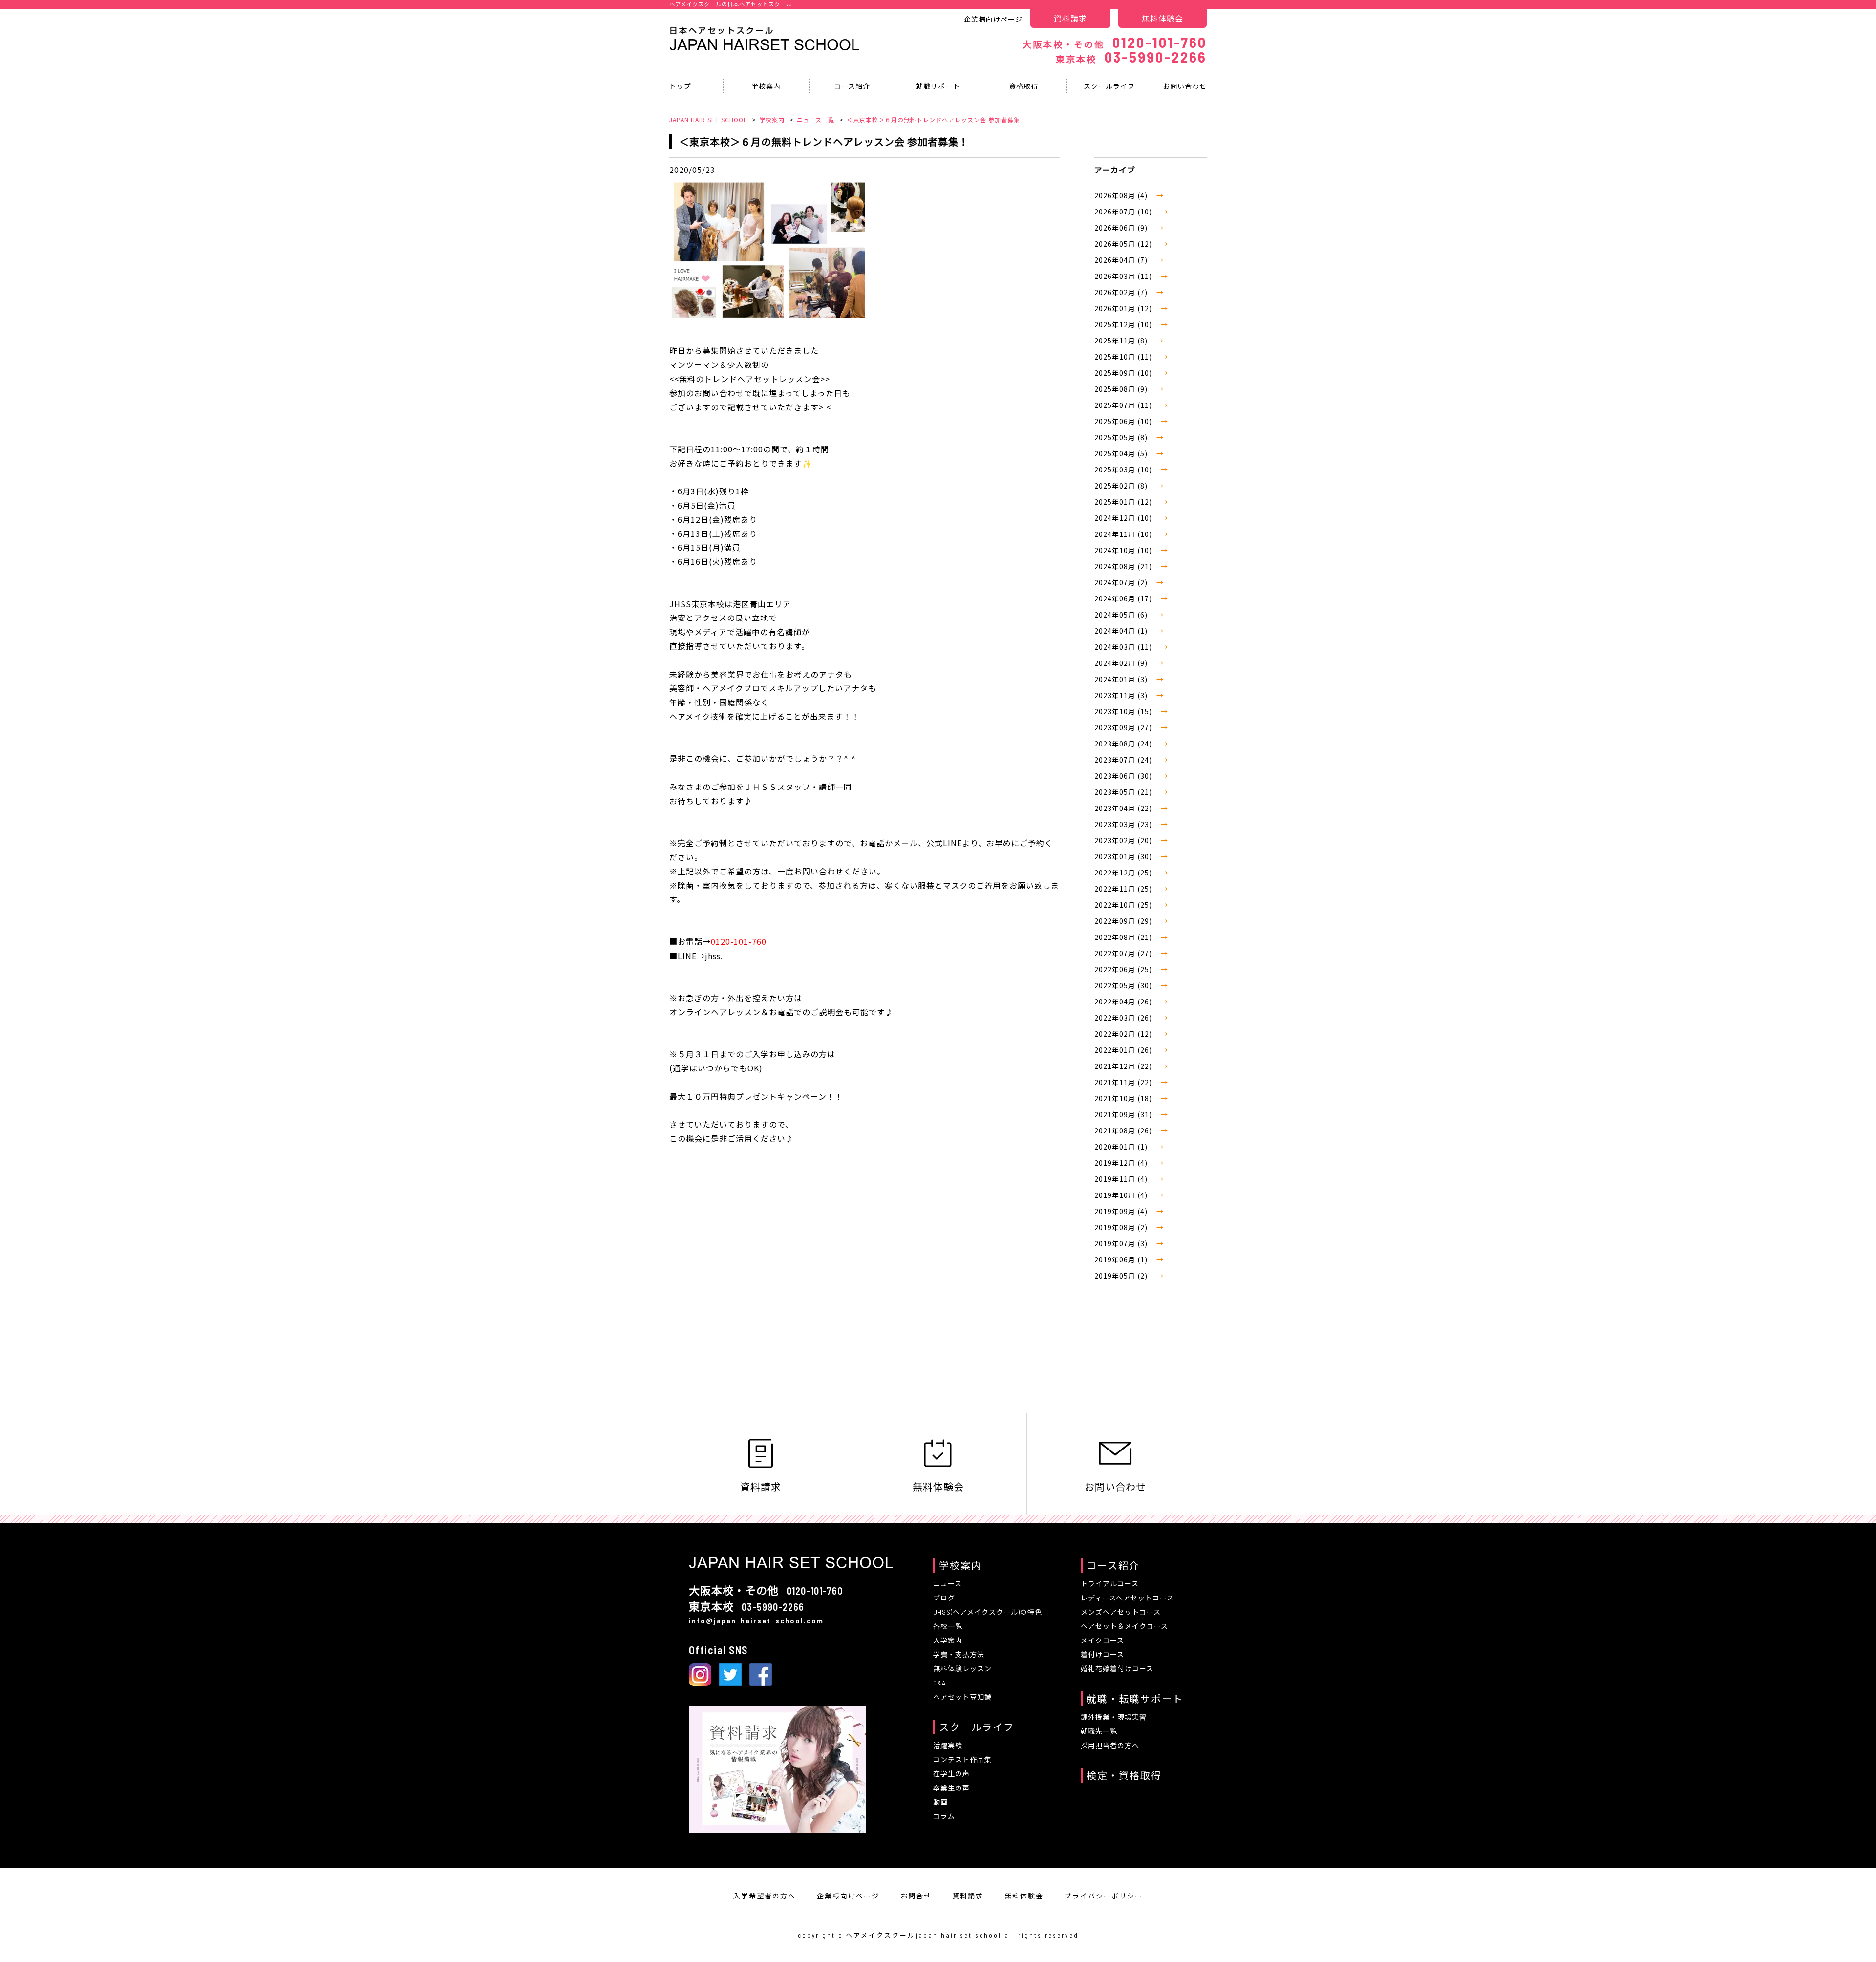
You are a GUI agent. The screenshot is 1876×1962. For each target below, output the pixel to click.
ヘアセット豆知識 (962, 1697)
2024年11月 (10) (1124, 534)
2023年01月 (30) (1124, 856)
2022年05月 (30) (1124, 985)
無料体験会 (1162, 18)
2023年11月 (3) (1122, 695)
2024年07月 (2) (1122, 582)
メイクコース (1102, 1640)
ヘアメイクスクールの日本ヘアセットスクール (731, 4)
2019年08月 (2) (1122, 1227)
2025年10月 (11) (1124, 357)
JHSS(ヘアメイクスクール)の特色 (988, 1612)
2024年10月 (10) (1124, 550)
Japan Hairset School (765, 45)
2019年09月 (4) (1122, 1211)
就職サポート (938, 86)
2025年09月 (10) (1124, 373)
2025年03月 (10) (1124, 469)
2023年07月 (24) (1124, 760)
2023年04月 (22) (1124, 808)
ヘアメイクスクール (881, 1935)
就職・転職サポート (1135, 1699)
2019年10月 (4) (1122, 1195)
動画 (940, 1802)
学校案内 (766, 86)
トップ (680, 86)
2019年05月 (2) (1122, 1276)
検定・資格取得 (1124, 1775)
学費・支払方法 (959, 1654)
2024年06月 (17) (1124, 598)
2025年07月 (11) (1124, 405)
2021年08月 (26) (1124, 1130)
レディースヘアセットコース (1127, 1598)
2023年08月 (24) (1124, 744)
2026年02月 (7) (1122, 292)
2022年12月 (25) (1124, 873)
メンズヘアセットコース (1121, 1612)
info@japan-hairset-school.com (756, 1620)
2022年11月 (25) (1124, 889)
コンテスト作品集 (962, 1759)
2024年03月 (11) (1124, 647)
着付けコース (1102, 1654)
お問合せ (916, 1896)
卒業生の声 (951, 1788)
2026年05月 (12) (1124, 244)
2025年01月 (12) (1124, 502)
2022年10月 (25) (1124, 905)
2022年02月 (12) (1124, 1034)
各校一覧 (948, 1626)
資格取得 (1023, 86)
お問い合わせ (1185, 86)
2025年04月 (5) (1122, 453)
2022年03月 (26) (1124, 1018)
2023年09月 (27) (1124, 727)
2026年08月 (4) (1122, 195)
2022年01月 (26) (1124, 1050)
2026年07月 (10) (1124, 212)
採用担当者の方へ (1110, 1745)
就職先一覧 (1099, 1731)
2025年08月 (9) (1122, 389)
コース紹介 (852, 86)
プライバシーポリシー (1104, 1896)
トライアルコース (1110, 1584)
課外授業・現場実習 (1114, 1717)
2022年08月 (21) (1124, 937)
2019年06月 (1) (1122, 1259)
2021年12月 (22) (1124, 1066)
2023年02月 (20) (1124, 840)
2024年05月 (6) (1122, 615)
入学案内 (948, 1640)
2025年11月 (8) (1122, 341)
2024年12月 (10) (1124, 518)
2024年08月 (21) (1124, 566)
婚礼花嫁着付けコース (1117, 1669)
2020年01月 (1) (1122, 1147)
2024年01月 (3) (1122, 679)
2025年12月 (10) (1124, 324)
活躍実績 (948, 1745)
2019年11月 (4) (1122, 1179)
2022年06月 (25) (1124, 969)
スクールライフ (1109, 86)
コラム (944, 1816)
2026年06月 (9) (1122, 228)
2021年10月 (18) (1124, 1098)
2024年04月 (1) (1122, 631)
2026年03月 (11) (1124, 276)
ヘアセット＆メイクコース (1124, 1626)
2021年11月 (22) (1124, 1082)
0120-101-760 (1115, 42)
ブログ (944, 1598)
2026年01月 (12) (1124, 308)
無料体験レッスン (962, 1669)
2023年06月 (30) (1124, 776)
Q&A (939, 1683)
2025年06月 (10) (1124, 421)
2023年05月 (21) (1124, 792)
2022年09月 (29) (1124, 921)
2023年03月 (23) (1124, 824)
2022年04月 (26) (1124, 1002)
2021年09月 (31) (1124, 1114)
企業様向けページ (993, 19)
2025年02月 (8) (1122, 486)
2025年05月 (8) (1122, 437)
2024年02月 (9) (1122, 663)
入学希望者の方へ (765, 1896)
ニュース (948, 1584)
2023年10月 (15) (1124, 711)
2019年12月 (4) (1122, 1163)
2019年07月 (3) (1122, 1243)
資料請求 (1070, 18)
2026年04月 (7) (1122, 260)
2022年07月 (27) (1124, 953)
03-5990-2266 (1131, 57)
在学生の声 (951, 1774)
